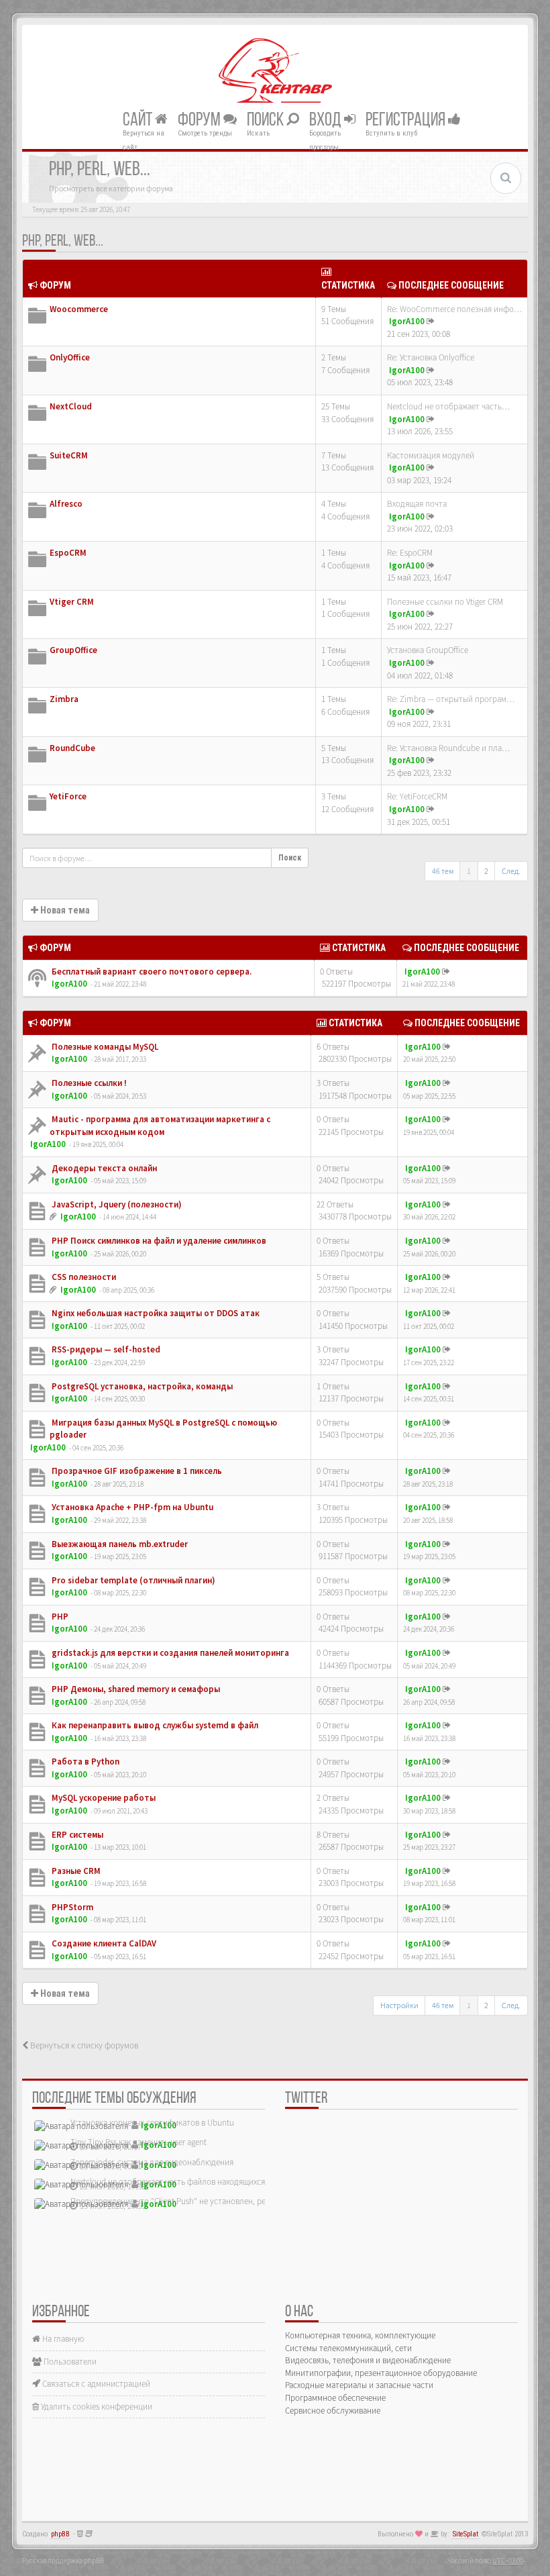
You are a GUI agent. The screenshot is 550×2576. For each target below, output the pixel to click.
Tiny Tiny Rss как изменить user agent (139, 2142)
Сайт (139, 120)
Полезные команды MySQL (104, 1047)
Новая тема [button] (64, 910)
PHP (59, 1617)
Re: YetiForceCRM (417, 796)
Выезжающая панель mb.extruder (119, 1544)
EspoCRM (68, 553)
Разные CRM (75, 1871)
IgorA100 (407, 321)
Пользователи (69, 2362)
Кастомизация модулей (431, 455)
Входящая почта (417, 504)
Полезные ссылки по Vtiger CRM (445, 602)
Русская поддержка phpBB (63, 2561)
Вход (327, 120)
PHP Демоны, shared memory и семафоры (135, 1689)
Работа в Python (85, 1762)
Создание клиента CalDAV (103, 1943)
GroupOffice (73, 650)
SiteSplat (465, 2534)
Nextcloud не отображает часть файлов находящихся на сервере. (190, 2182)
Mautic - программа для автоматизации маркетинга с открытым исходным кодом (160, 1126)
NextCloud (71, 406)
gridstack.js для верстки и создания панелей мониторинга (169, 1653)
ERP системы (76, 1835)
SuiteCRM (69, 455)
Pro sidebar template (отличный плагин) (132, 1580)
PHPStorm (71, 1907)
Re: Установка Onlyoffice (431, 357)
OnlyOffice (70, 357)
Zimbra (64, 699)
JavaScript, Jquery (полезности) (116, 1204)
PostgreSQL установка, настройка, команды (141, 1386)
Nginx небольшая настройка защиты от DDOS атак (155, 1313)
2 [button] (486, 871)
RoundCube (72, 748)
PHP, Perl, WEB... (63, 242)
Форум (201, 120)
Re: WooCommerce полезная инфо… (454, 309)
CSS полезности (83, 1277)
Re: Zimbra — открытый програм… (451, 699)
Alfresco (66, 504)
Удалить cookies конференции (96, 2407)
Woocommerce (79, 309)
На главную (62, 2339)
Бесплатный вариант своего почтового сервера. (151, 972)
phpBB (60, 2534)
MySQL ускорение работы (103, 1798)
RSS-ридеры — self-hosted (105, 1349)
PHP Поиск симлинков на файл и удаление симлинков (158, 1241)
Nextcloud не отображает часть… (448, 406)
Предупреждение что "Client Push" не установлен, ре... (171, 2201)
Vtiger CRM (72, 602)
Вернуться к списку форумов (83, 2045)
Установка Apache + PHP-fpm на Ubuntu (131, 1507)
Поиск (267, 120)
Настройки (399, 2005)
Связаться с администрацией (95, 2384)
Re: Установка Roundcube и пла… (448, 748)
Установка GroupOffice (428, 650)
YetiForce (68, 796)
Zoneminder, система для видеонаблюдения (152, 2162)
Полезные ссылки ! (88, 1083)
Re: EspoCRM (410, 553)
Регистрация (407, 120)
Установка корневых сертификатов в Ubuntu (152, 2123)
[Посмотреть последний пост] (431, 321)
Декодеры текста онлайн (103, 1168)
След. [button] (511, 871)
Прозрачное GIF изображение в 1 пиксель (136, 1471)
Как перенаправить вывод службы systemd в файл (154, 1725)
